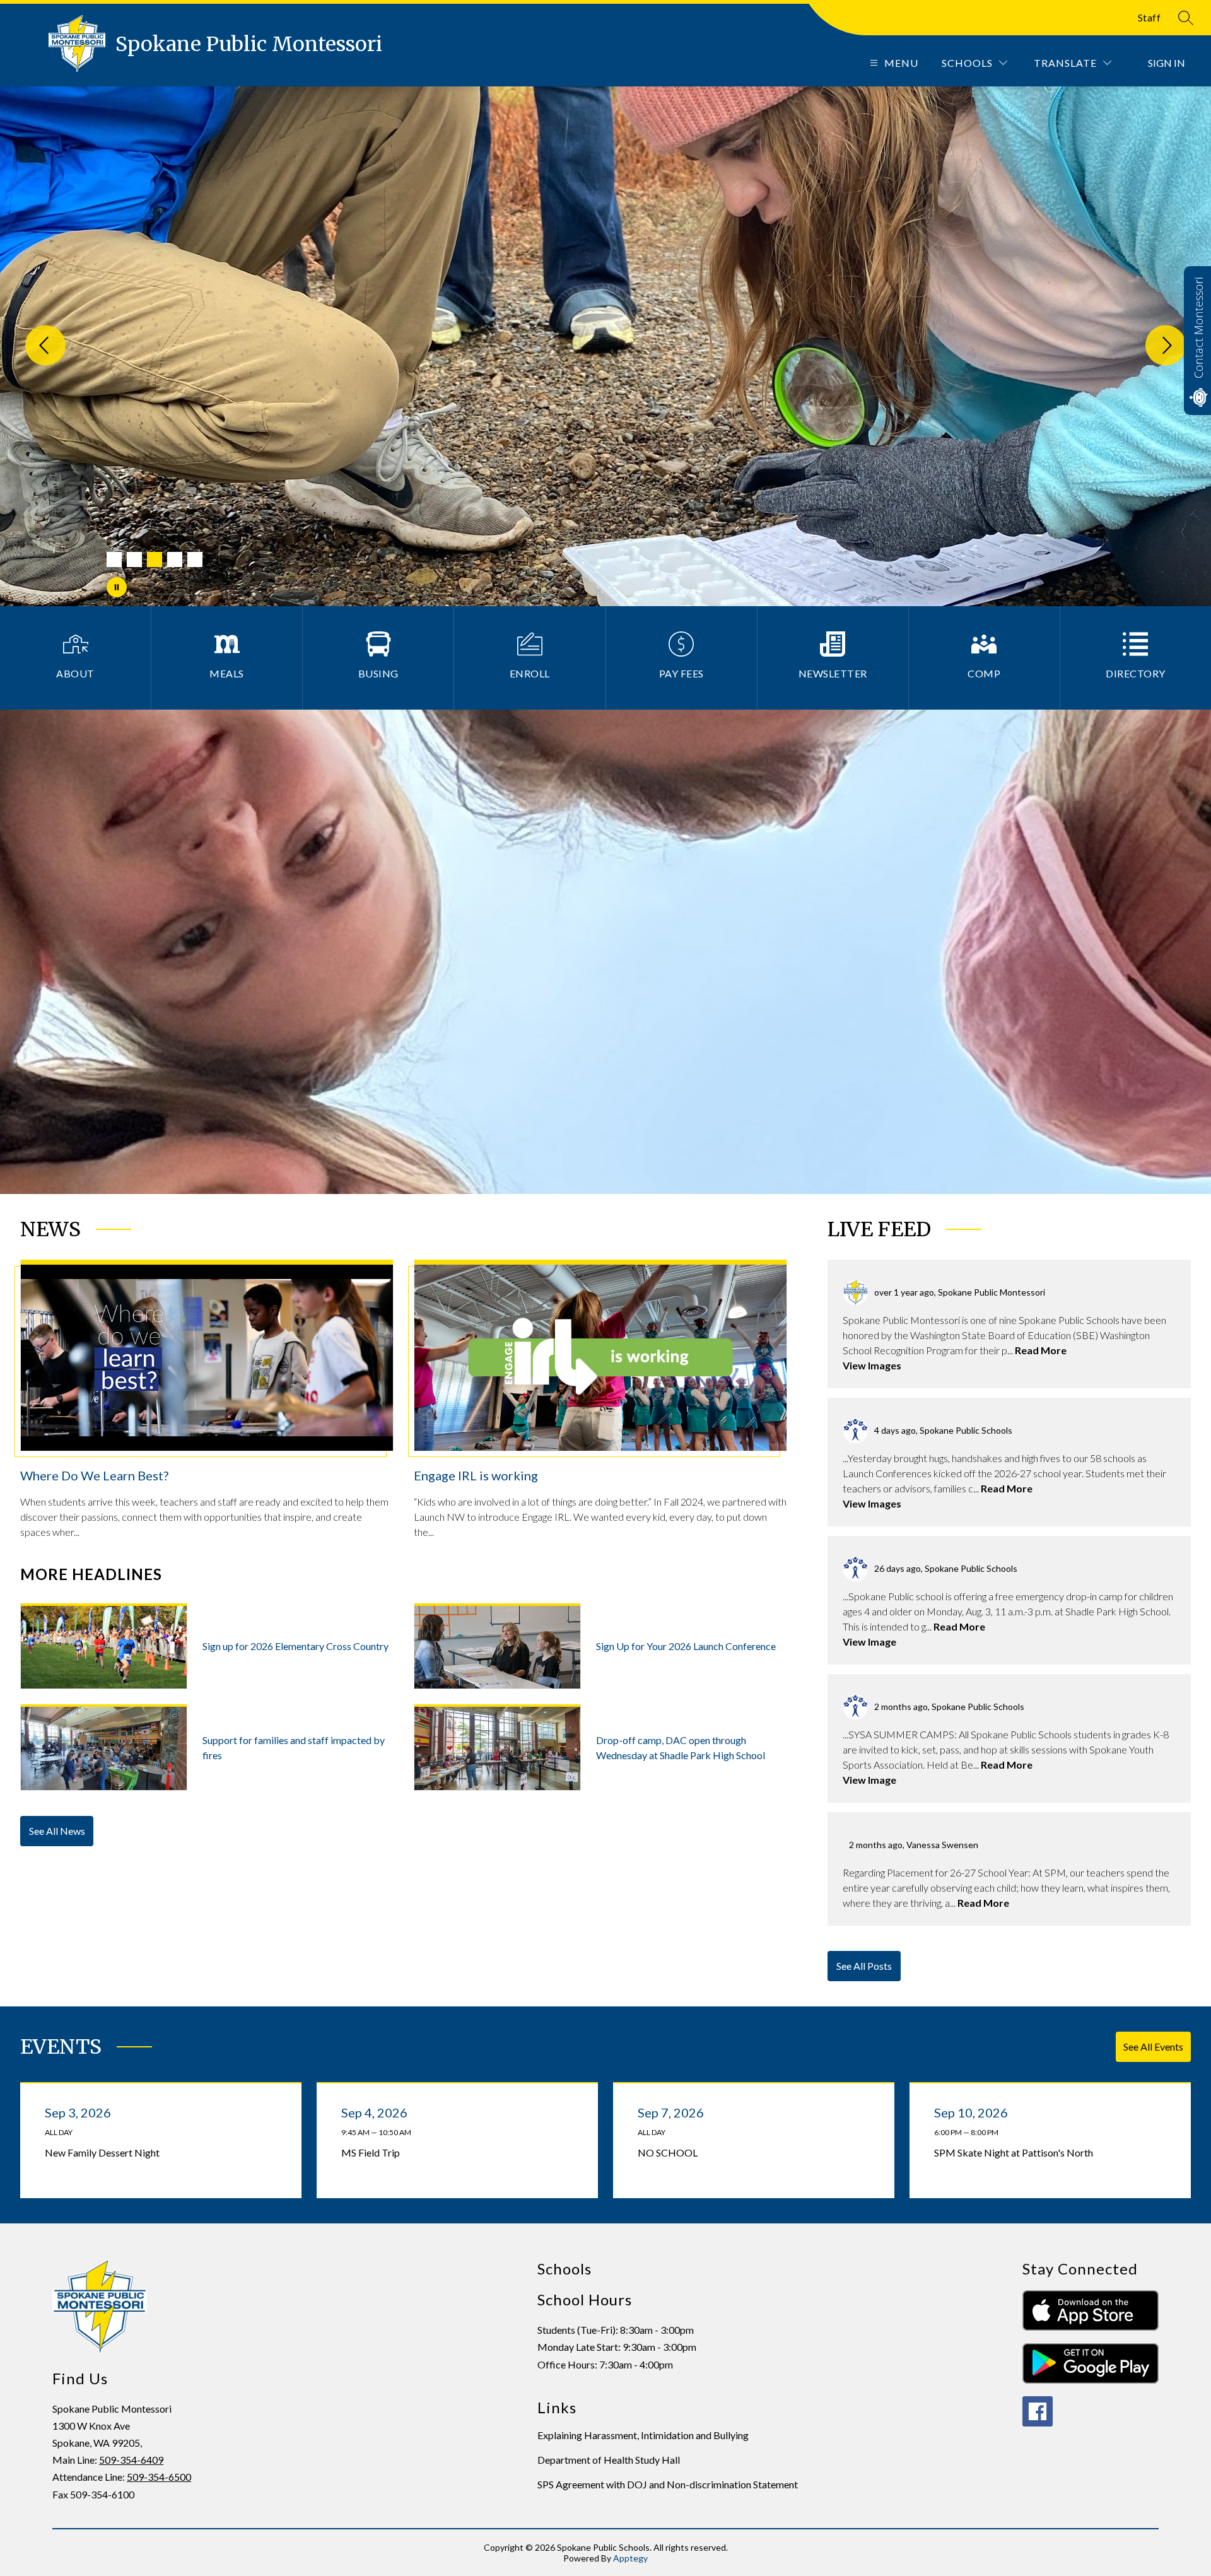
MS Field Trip (373, 2153)
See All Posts (864, 1966)
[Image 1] (114, 559)
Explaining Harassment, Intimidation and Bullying (643, 2435)
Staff (1150, 17)
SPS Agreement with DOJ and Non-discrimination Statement (668, 2484)
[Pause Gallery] (117, 587)
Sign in (1167, 63)
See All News (57, 1831)
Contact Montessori (1198, 328)
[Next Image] (1166, 346)
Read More (1041, 1350)
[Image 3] (155, 559)
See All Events (1153, 2046)
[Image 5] (195, 559)
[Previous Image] (45, 346)
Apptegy (630, 2558)
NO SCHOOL (670, 2153)
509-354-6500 (159, 2477)
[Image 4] (175, 559)
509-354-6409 (131, 2460)
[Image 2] (134, 559)
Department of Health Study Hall (609, 2460)
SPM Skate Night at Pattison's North (1016, 2153)
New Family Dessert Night (105, 2153)
